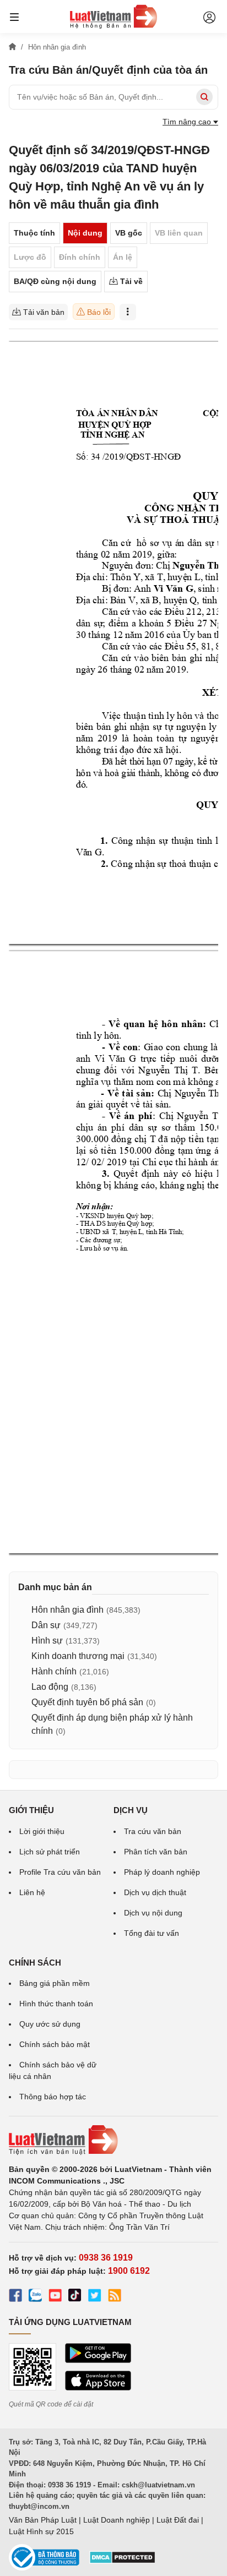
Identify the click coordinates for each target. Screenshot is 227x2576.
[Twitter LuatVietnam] (95, 2297)
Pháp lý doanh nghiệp (162, 1872)
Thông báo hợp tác (53, 2097)
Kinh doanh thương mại (78, 1656)
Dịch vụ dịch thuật (155, 1892)
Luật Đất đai (178, 2520)
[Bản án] (113, 17)
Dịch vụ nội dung (153, 1913)
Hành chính (54, 1671)
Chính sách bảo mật (55, 2044)
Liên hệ (32, 1892)
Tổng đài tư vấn (152, 1933)
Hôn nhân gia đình (67, 1610)
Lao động (50, 1687)
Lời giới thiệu (42, 1831)
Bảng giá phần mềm (55, 1983)
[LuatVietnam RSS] (115, 2297)
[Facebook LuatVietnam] (15, 2297)
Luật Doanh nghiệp (117, 2520)
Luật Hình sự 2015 (41, 2531)
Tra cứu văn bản (153, 1831)
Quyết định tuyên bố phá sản (87, 1702)
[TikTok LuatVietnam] (75, 2297)
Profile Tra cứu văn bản (60, 1872)
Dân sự (46, 1625)
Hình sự (47, 1641)
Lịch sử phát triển (50, 1852)
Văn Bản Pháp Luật (43, 2520)
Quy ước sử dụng (50, 2024)
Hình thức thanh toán (56, 2004)
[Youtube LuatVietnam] (55, 2297)
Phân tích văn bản (156, 1852)
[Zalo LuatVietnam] (35, 2297)
